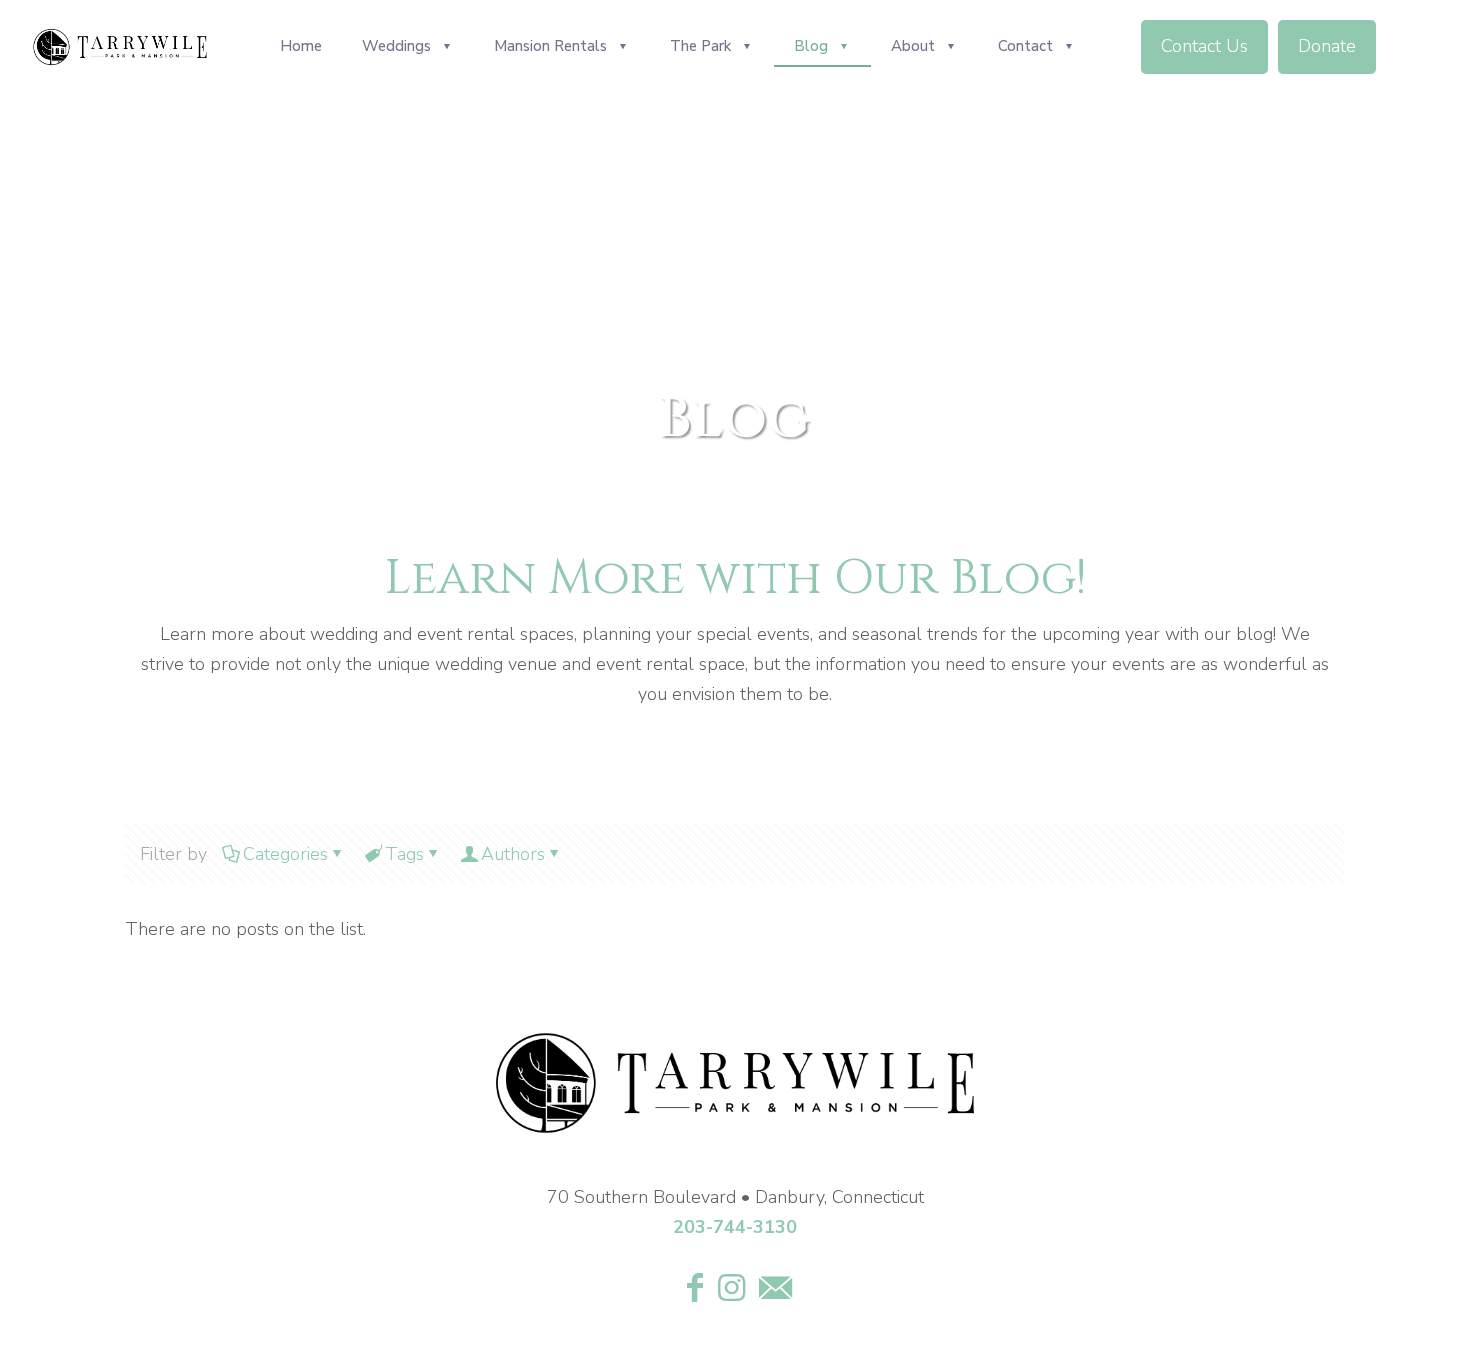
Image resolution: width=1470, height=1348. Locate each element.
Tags (404, 854)
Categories (285, 854)
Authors (513, 854)
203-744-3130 (735, 1227)
